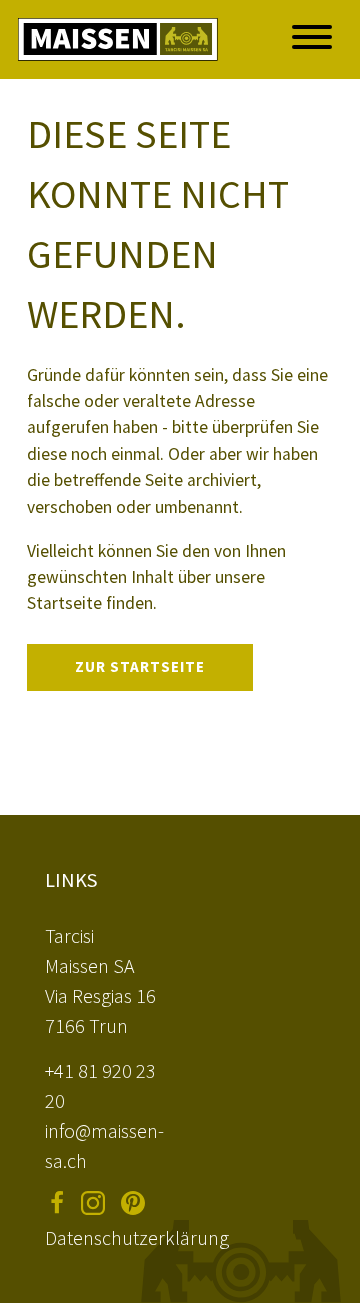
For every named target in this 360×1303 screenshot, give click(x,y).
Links (71, 879)
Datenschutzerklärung (137, 1237)
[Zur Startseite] (118, 39)
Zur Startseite (140, 666)
